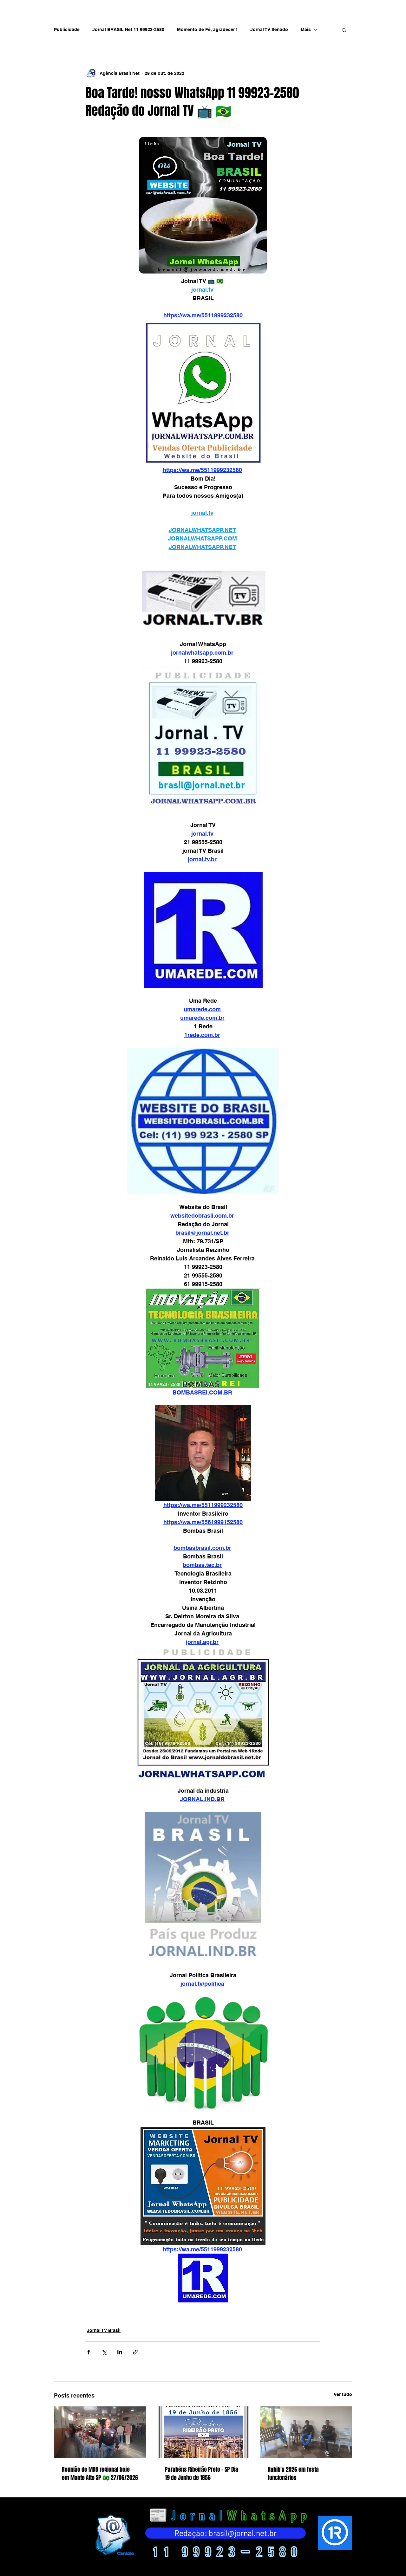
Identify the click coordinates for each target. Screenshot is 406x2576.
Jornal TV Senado (269, 29)
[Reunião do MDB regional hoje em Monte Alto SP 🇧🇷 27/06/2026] (100, 2432)
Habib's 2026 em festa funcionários (293, 2474)
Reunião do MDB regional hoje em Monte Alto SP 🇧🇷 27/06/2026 (100, 2474)
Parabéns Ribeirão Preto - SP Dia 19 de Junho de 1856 (202, 2474)
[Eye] (114, 2535)
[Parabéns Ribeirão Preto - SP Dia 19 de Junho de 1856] (203, 2432)
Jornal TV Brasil (104, 2330)
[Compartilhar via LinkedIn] (120, 2352)
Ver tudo (343, 2394)
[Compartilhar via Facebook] (89, 2352)
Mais (306, 29)
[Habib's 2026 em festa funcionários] (306, 2432)
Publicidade (67, 29)
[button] (344, 30)
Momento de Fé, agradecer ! (207, 29)
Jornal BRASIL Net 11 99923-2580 (128, 29)
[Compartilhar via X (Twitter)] (104, 2352)
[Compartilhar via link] (135, 2352)
